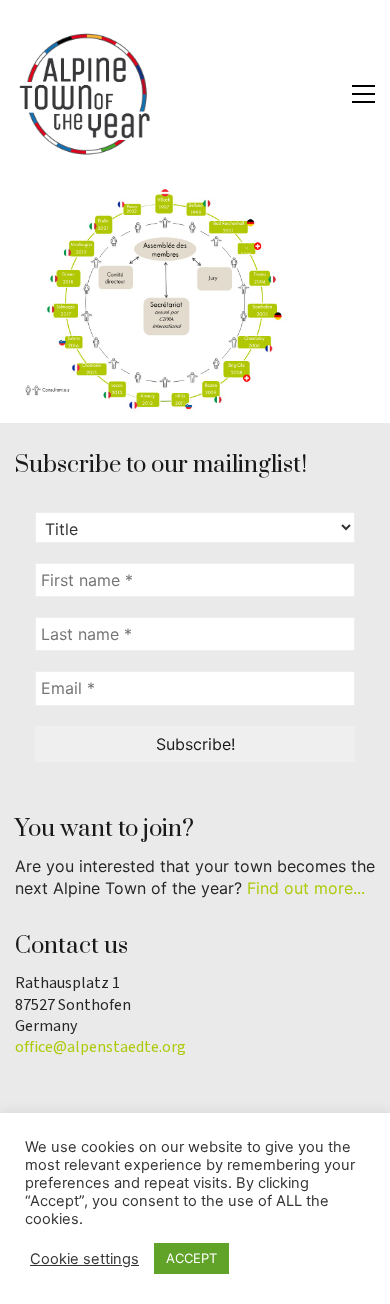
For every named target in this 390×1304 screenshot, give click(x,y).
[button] (363, 94)
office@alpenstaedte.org (100, 1047)
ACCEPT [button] (191, 1258)
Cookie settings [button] (84, 1259)
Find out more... (306, 888)
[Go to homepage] (85, 94)
